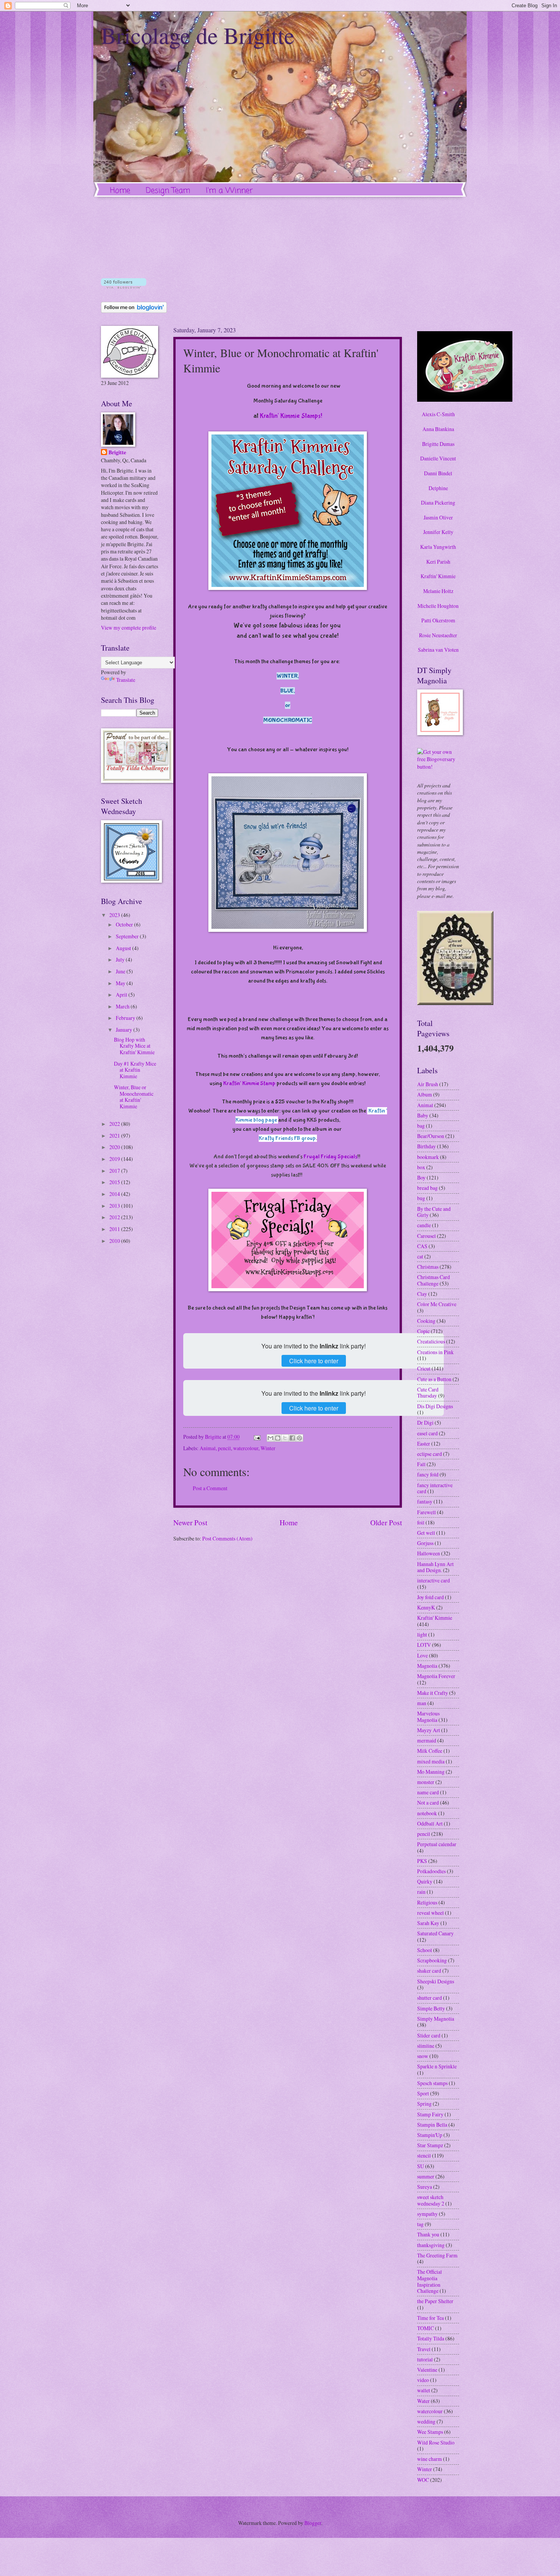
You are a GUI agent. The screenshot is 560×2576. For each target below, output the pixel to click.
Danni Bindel (438, 473)
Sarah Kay (428, 1923)
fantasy (425, 1501)
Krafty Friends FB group (287, 1138)
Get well (426, 1533)
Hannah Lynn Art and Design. (435, 1567)
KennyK (426, 1607)
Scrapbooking (432, 1960)
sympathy (427, 2214)
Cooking (426, 1321)
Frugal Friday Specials (330, 1157)
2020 (115, 1147)
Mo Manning (431, 1772)
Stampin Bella (432, 2125)
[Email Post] (257, 1437)
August (124, 948)
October (125, 924)
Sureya (425, 2187)
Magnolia (427, 1666)
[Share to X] (285, 1438)
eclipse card (430, 1454)
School (425, 1950)
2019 (115, 1159)
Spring (424, 2104)
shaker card (429, 1971)
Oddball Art (430, 1823)
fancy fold (428, 1474)
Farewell (426, 1512)
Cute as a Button (434, 1379)
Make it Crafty (433, 1693)
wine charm (430, 2459)
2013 (115, 1206)
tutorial (425, 2359)
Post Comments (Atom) (227, 1538)
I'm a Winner (229, 191)
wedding (426, 2421)
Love (422, 1655)
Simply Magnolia (436, 2019)
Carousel (426, 1236)
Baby (423, 1115)
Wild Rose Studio (436, 2442)
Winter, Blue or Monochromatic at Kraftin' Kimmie (134, 1097)
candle (424, 1225)
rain (421, 1892)
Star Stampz (430, 2145)
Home (120, 191)
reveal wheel (430, 1913)
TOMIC (426, 2328)
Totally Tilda (431, 2338)
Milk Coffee (430, 1751)
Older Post (386, 1522)
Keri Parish (438, 562)
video (423, 2380)
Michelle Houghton (438, 606)
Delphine (438, 488)
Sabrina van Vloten (438, 650)
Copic (423, 1331)
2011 (115, 1229)
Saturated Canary (435, 1933)
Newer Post (190, 1522)
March (123, 1006)
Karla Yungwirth (438, 547)
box (421, 1167)
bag (421, 1126)
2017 (115, 1171)
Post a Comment (210, 1488)
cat (420, 1256)
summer (426, 2176)
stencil (424, 2155)
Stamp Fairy (430, 2114)
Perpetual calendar (437, 1844)
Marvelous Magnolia (428, 1717)
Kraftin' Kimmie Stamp (249, 1083)
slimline (426, 2046)
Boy (421, 1177)
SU (421, 2166)
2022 (115, 1124)
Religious (427, 1902)
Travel (424, 2349)
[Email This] (270, 1438)
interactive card (434, 1580)
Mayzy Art (429, 1730)
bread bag (427, 1188)
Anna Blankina (438, 429)
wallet (424, 2390)
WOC (423, 2480)
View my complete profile (129, 628)
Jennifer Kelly (438, 532)
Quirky (425, 1881)
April (122, 995)
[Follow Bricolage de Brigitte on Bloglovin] (124, 286)
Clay (422, 1294)
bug (421, 1198)
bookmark (428, 1157)
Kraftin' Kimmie (438, 576)
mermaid (427, 1740)
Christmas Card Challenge (434, 1280)
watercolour (246, 1448)
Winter (268, 1448)
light (422, 1634)
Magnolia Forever (436, 1676)
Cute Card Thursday (428, 1393)
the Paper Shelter (435, 2301)
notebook (427, 1813)
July (121, 959)
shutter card (430, 1998)
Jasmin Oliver (438, 517)
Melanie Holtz (438, 591)
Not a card (428, 1803)
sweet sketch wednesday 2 (431, 2200)
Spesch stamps (432, 2083)
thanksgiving (431, 2245)
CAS (422, 1246)
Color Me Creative (437, 1304)
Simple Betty (431, 2008)
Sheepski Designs (436, 1981)
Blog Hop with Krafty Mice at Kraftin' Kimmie (134, 1046)
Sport (423, 2093)
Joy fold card (430, 1597)
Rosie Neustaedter (438, 635)
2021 (115, 1136)
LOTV (424, 1645)
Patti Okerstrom (438, 620)
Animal (208, 1448)
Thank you (428, 2234)
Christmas (428, 1267)
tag (420, 2224)
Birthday (426, 1146)
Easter (424, 1443)
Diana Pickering (438, 503)
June (121, 971)
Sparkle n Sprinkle (437, 2066)
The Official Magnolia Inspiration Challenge (430, 2281)
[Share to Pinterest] (299, 1438)
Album (425, 1094)
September (128, 936)
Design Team (168, 191)
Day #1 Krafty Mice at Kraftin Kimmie (135, 1070)
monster (426, 1782)
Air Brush (428, 1084)
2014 (115, 1194)
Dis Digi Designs (435, 1406)
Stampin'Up (430, 2135)
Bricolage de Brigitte (198, 35)
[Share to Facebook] (292, 1438)
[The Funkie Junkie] (455, 1003)
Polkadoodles (431, 1871)
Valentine (427, 2370)
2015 (115, 1182)
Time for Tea (430, 2318)
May (121, 983)
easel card (427, 1433)
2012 (115, 1217)
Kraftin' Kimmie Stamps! (291, 416)
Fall (421, 1464)
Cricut (424, 1368)
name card (428, 1792)
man (422, 1703)
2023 (115, 915)
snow (423, 2056)
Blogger (313, 2523)
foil (421, 1522)
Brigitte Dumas (438, 444)
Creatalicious (431, 1341)
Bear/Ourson (431, 1136)
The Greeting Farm (437, 2255)
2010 (115, 1241)
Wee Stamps (430, 2432)
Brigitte (117, 453)
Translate (126, 680)
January (125, 1030)
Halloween (429, 1553)
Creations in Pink (435, 1352)
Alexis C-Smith (438, 414)
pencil (224, 1448)
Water (423, 2401)
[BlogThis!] (278, 1438)
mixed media (431, 1761)
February (126, 1018)
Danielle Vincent (438, 458)
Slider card (429, 2035)
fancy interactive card (435, 1488)
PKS (422, 1861)
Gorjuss (425, 1543)
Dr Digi (425, 1423)
